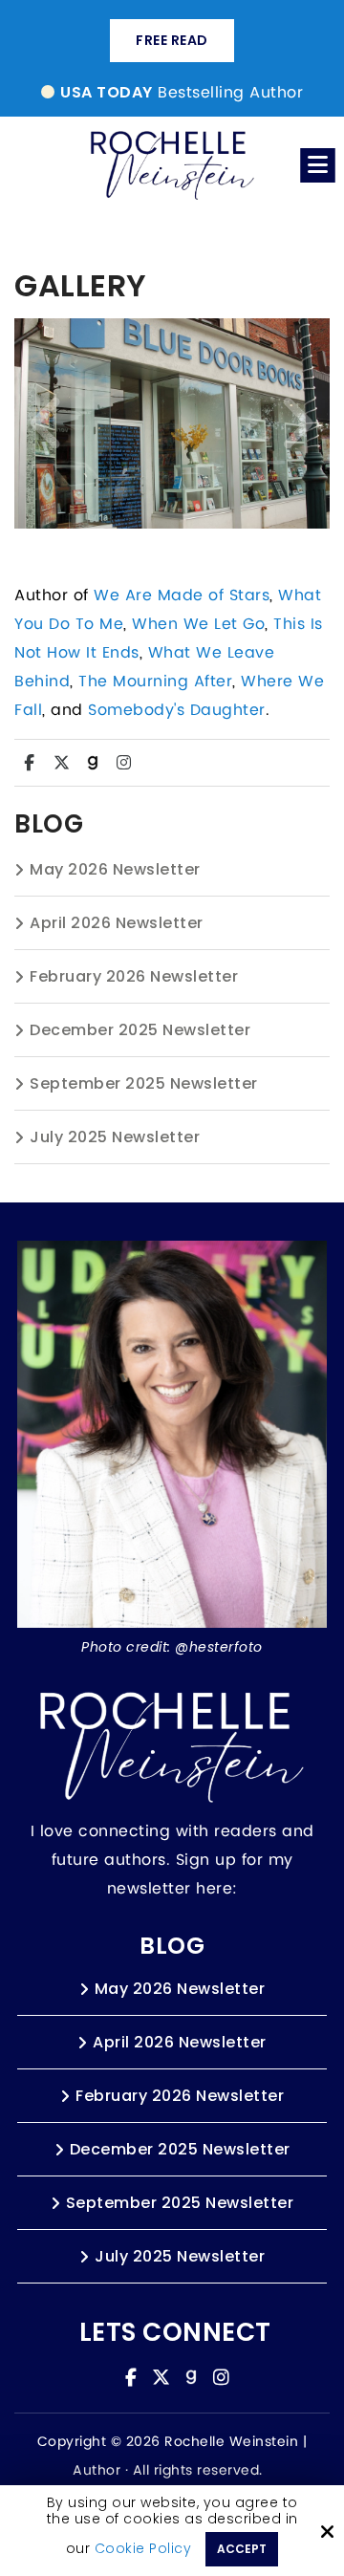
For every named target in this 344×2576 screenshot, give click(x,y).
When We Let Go (198, 624)
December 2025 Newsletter (140, 1030)
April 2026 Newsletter (117, 923)
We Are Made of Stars (182, 595)
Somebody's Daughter (177, 710)
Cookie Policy (143, 2549)
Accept (242, 2549)
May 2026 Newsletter (115, 869)
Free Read (172, 40)
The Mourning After (155, 682)
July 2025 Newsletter (115, 1137)
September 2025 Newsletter (144, 1083)
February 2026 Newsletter (134, 976)
